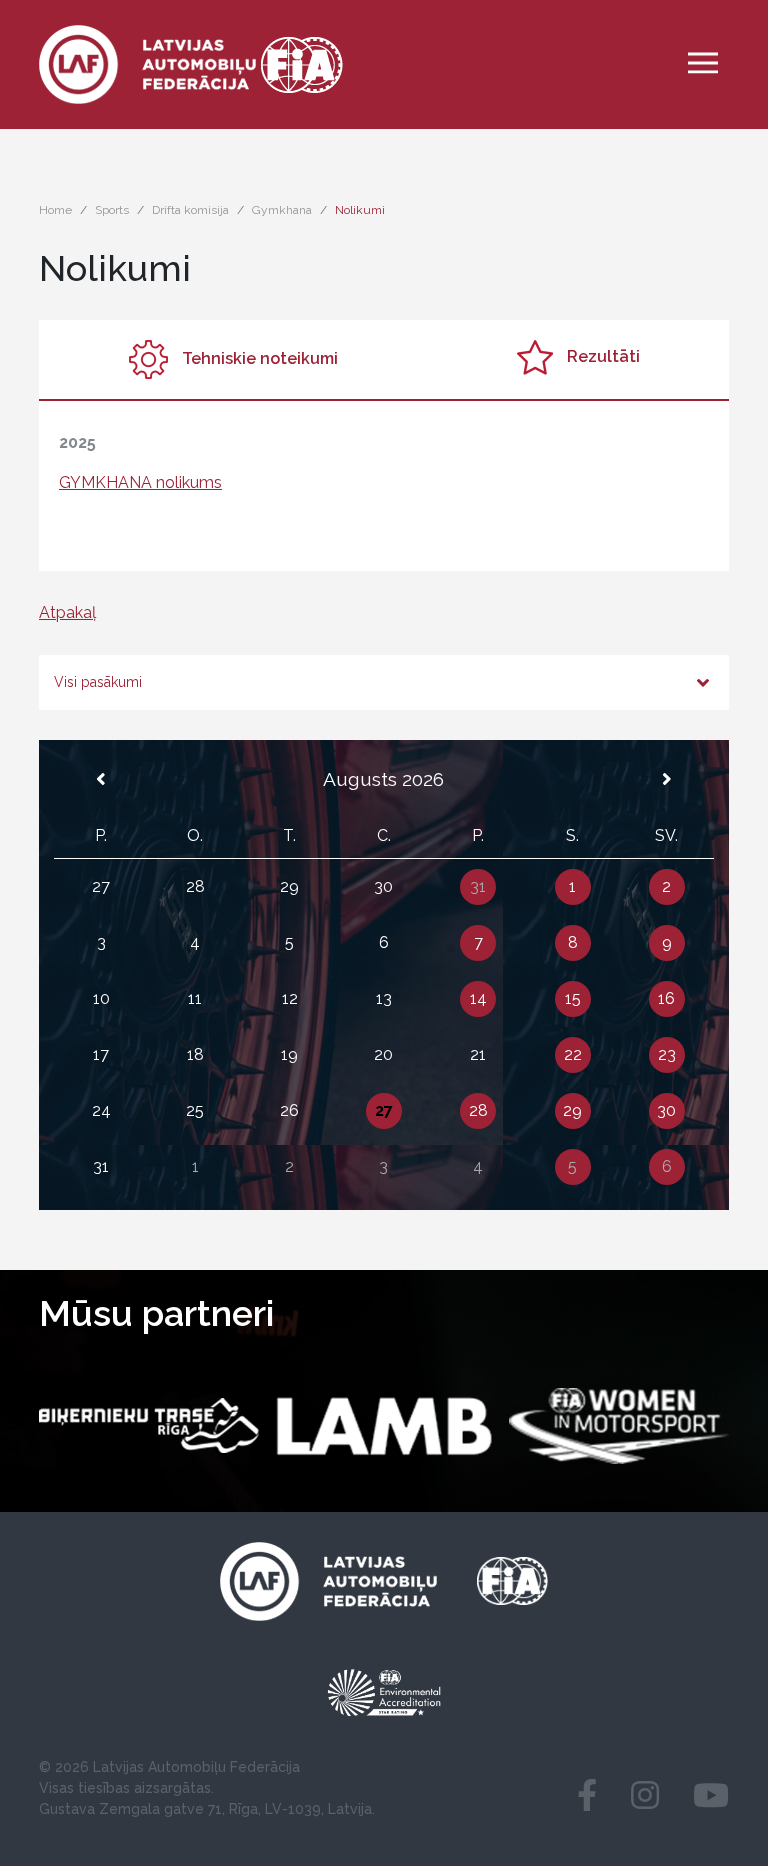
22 (573, 1054)
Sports (112, 210)
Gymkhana (282, 210)
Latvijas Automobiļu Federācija (196, 1767)
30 (666, 1110)
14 (478, 998)
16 (666, 998)
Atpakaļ (67, 612)
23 (667, 1054)
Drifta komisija (190, 210)
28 (478, 1110)
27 (384, 1110)
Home (55, 210)
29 (572, 1110)
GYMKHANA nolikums (140, 482)
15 (573, 998)
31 (478, 886)
